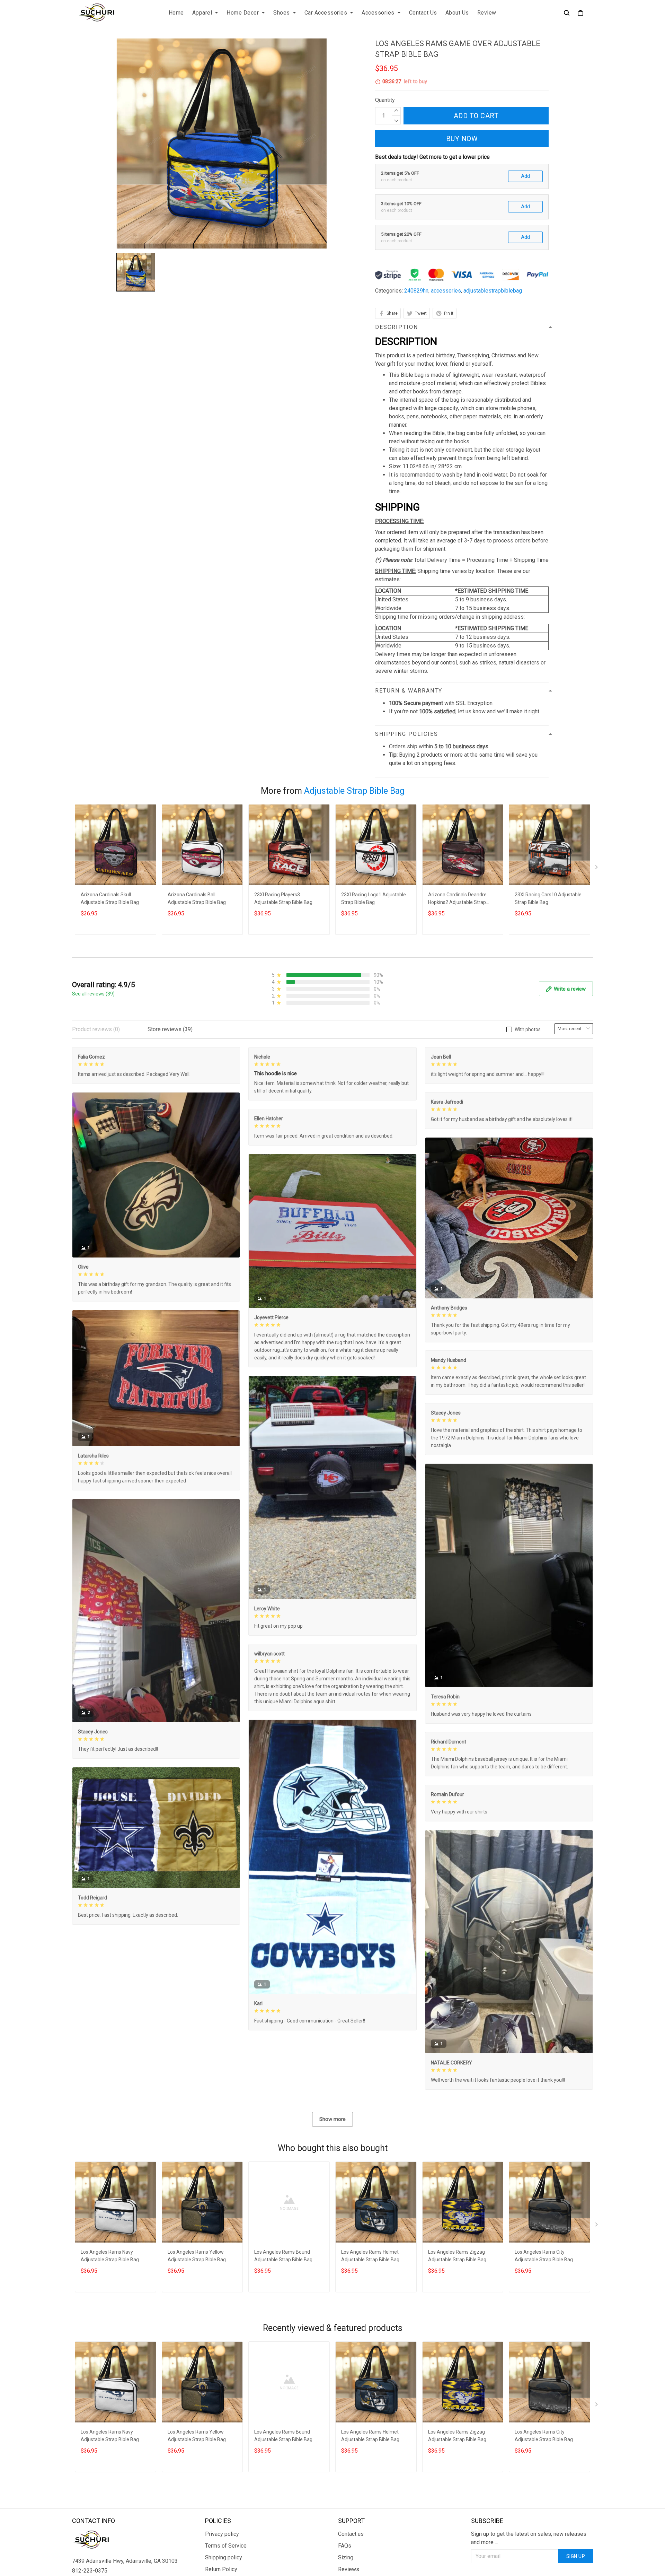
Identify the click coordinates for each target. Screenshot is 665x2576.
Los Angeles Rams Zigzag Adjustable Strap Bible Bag (457, 2256)
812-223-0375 (90, 2571)
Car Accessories (326, 13)
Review (487, 13)
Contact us (351, 2534)
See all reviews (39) (93, 994)
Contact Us (423, 13)
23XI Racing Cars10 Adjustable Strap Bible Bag (548, 898)
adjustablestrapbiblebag (493, 291)
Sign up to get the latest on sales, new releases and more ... (529, 2538)
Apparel (202, 13)
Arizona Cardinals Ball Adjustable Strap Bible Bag (197, 898)
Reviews (349, 2569)
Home (176, 13)
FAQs (345, 2546)
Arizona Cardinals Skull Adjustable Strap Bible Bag (110, 898)
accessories (446, 291)
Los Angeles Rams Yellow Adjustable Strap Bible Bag (197, 2256)
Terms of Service (226, 2546)
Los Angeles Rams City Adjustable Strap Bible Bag (544, 2256)
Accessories (378, 13)
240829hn (416, 291)
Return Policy (221, 2569)
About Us (457, 13)
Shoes (282, 13)
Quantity (385, 100)
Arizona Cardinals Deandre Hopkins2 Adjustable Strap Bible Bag (457, 899)
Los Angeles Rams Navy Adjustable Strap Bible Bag (110, 2256)
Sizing (346, 2557)
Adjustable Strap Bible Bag (354, 791)
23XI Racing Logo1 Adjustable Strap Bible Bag (374, 898)
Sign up (576, 2556)
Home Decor (243, 13)
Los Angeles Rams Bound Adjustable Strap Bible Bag (283, 2256)
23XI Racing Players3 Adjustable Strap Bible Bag (283, 898)
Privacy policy (222, 2534)
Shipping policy (224, 2557)
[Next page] (597, 869)
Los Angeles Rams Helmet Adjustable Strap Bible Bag (370, 2256)
